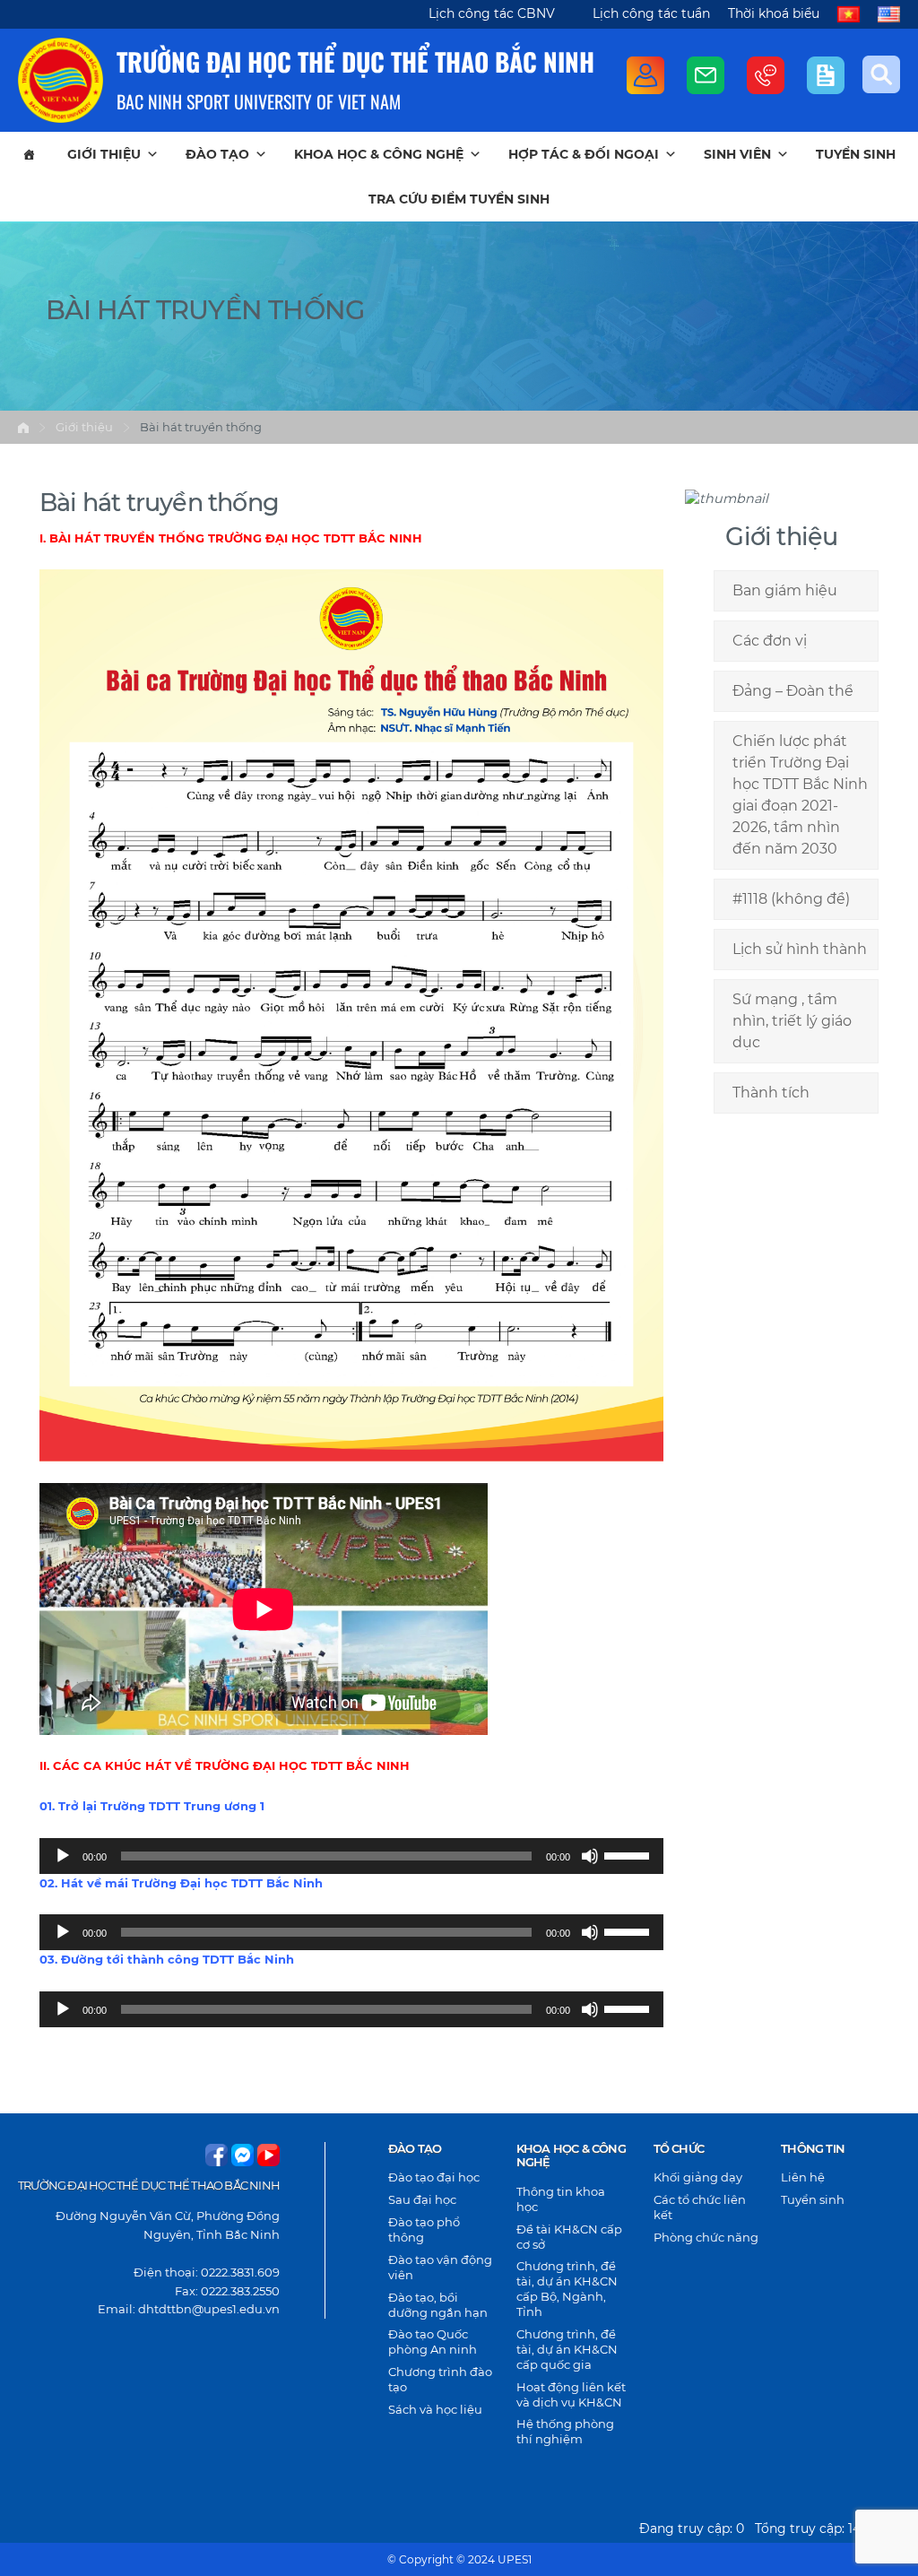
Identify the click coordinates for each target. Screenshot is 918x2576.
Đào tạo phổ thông (424, 2229)
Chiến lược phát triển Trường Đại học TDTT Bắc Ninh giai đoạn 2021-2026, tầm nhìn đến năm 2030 (800, 795)
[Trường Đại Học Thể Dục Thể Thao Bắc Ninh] (61, 80)
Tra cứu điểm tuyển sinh (459, 199)
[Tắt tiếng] (590, 1856)
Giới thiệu (104, 154)
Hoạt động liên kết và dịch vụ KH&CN (571, 2394)
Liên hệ (803, 2177)
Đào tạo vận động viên (440, 2267)
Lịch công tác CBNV (492, 13)
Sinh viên (737, 154)
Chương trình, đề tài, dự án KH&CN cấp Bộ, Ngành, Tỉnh (567, 2289)
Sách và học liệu (435, 2409)
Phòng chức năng (706, 2237)
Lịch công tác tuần (651, 13)
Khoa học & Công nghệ (379, 154)
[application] (351, 1856)
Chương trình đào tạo (440, 2379)
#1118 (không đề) (791, 899)
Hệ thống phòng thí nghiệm (565, 2431)
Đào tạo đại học (434, 2177)
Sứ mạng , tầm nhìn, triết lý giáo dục (792, 1021)
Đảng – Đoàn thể (793, 691)
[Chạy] (63, 1856)
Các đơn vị (770, 641)
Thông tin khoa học (561, 2199)
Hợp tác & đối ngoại (584, 154)
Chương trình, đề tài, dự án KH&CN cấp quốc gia (567, 2349)
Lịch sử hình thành (800, 949)
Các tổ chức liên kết (700, 2207)
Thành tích (771, 1093)
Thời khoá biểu (774, 13)
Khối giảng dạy (698, 2177)
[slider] (629, 1854)
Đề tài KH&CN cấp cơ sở (569, 2237)
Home (23, 428)
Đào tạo (217, 154)
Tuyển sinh (856, 154)
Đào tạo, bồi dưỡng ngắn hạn (438, 2305)
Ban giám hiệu (785, 590)
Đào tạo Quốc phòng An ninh (433, 2342)
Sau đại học (422, 2199)
